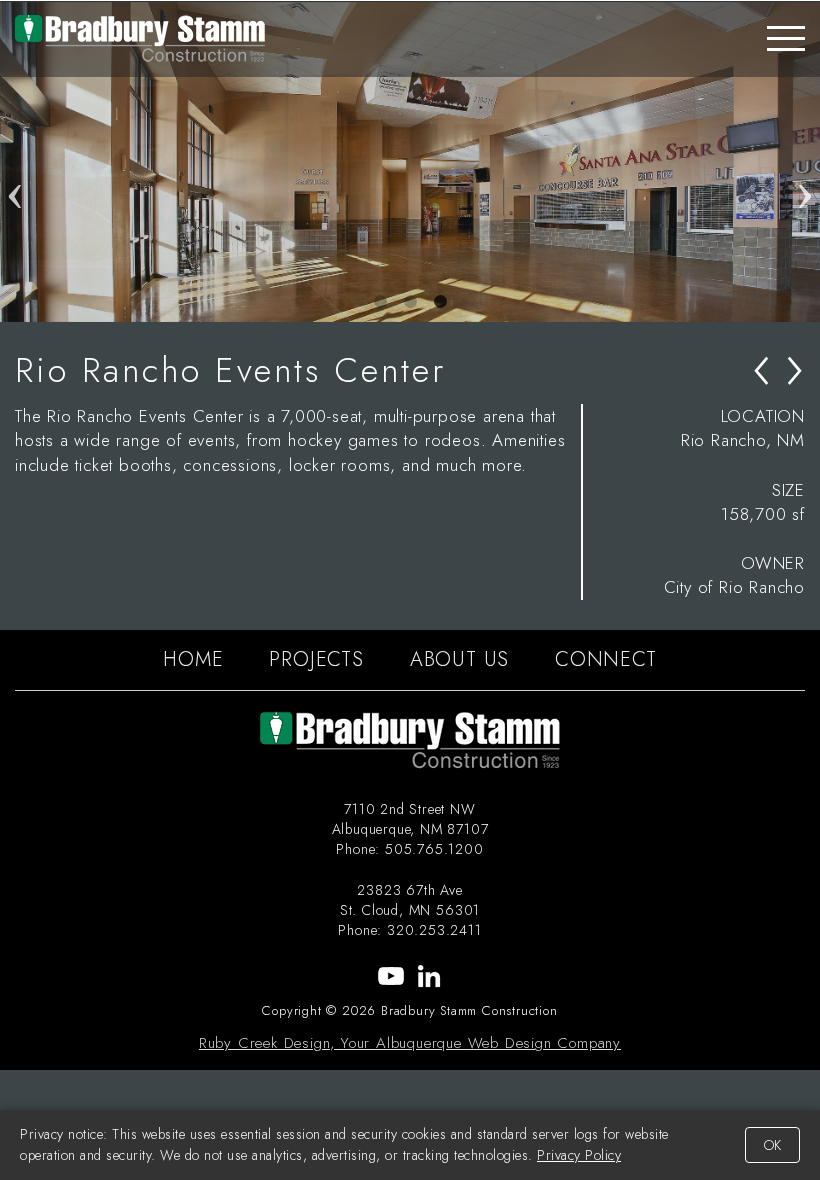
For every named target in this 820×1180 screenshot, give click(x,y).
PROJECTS (316, 659)
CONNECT (606, 659)
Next (805, 162)
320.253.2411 (434, 930)
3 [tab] (440, 302)
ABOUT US (459, 659)
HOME (193, 659)
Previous (15, 162)
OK (772, 1145)
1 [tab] (380, 302)
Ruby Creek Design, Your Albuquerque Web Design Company (410, 1043)
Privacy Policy (579, 1155)
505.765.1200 (434, 849)
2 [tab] (410, 302)
